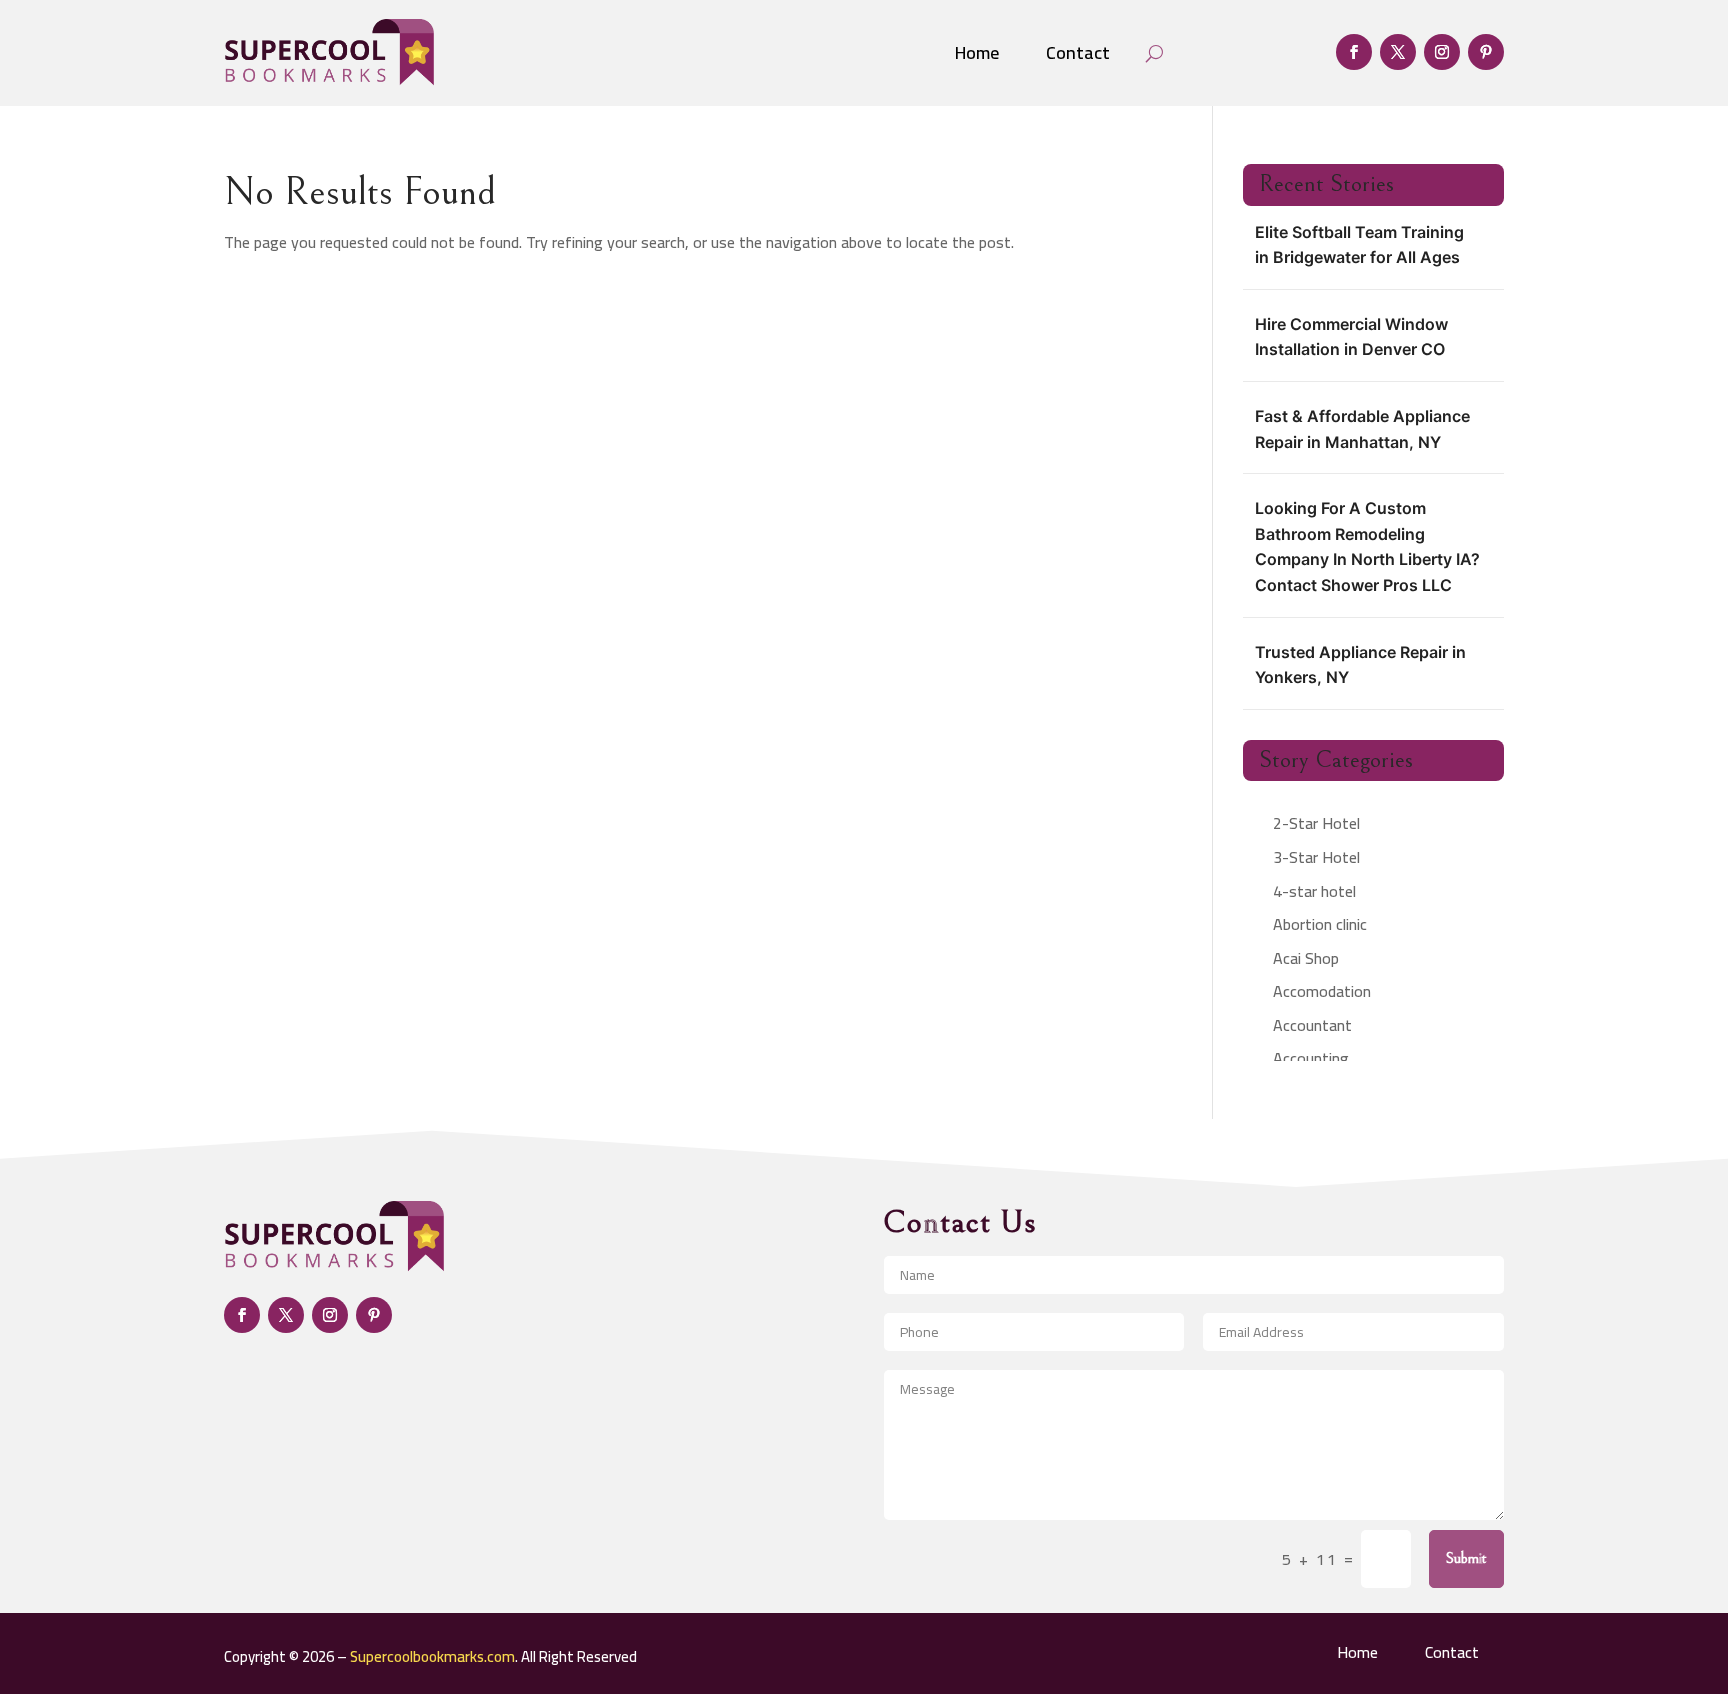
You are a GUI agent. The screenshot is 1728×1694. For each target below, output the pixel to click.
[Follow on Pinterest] (1486, 52)
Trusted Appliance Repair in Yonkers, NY (1360, 665)
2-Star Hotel (1316, 823)
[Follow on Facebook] (1354, 52)
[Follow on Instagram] (1442, 52)
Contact (1078, 52)
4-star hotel (1314, 891)
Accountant (1312, 1025)
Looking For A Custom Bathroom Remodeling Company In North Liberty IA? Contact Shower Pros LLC (1367, 546)
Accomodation (1322, 991)
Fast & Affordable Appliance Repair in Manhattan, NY (1362, 429)
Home (977, 52)
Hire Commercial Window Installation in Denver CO (1351, 337)
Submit (1466, 1558)
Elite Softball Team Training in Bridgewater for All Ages (1359, 245)
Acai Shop (1306, 958)
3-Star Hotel (1316, 857)
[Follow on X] (1398, 52)
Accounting (1311, 1058)
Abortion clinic (1320, 924)
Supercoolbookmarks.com (432, 1656)
